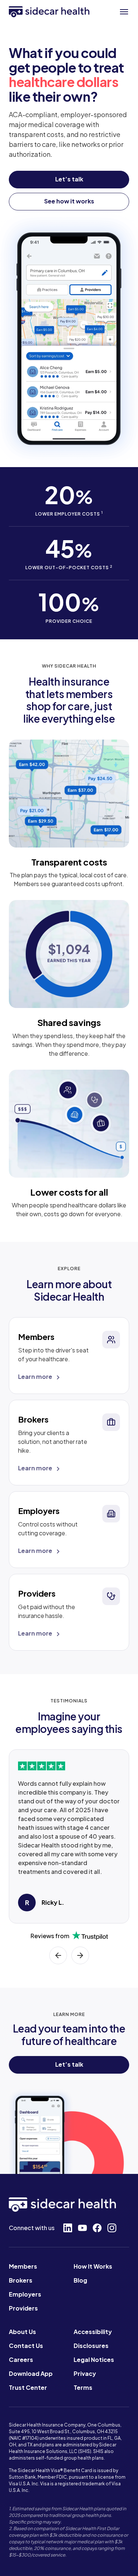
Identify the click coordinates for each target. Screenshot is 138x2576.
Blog (80, 2280)
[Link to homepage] (49, 12)
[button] (124, 12)
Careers (21, 2360)
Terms (83, 2387)
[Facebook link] (97, 2228)
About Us (22, 2332)
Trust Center (28, 2387)
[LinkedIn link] (68, 2228)
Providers (23, 2308)
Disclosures (91, 2346)
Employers (25, 2294)
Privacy (85, 2373)
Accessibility (93, 2332)
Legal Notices (94, 2360)
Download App (31, 2373)
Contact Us (26, 2346)
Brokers (21, 2280)
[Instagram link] (112, 2228)
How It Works (93, 2266)
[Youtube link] (82, 2228)
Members (23, 2266)
